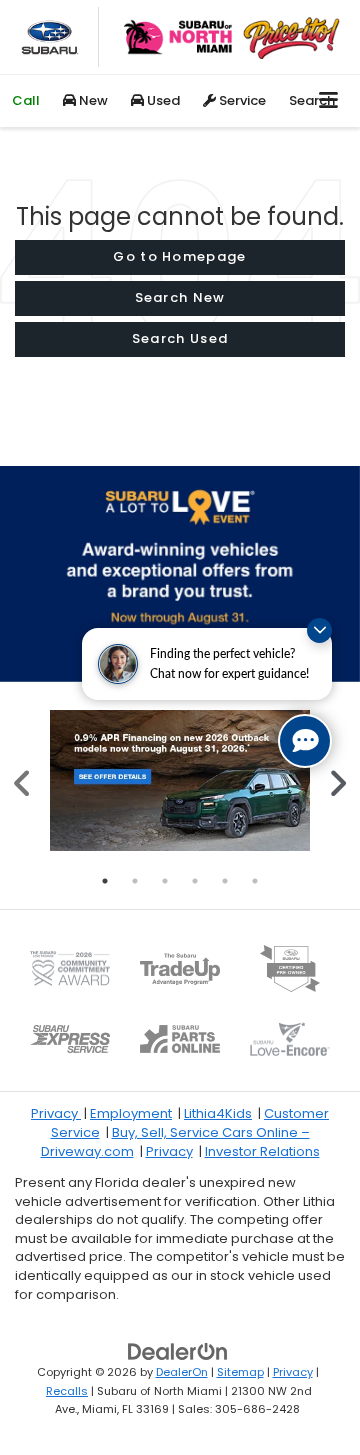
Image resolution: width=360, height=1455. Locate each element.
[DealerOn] (178, 1351)
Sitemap (240, 1372)
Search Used (180, 338)
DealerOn (182, 1372)
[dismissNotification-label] (319, 630)
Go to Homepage (179, 256)
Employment (131, 1113)
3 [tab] (165, 881)
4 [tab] (195, 881)
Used (162, 100)
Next (337, 780)
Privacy (56, 1113)
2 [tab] (135, 881)
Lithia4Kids (218, 1113)
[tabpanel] (180, 780)
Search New (180, 297)
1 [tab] (105, 881)
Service (241, 100)
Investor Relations (262, 1151)
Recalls (67, 1391)
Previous (22, 780)
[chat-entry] (305, 741)
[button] (26, 100)
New (92, 100)
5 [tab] (225, 881)
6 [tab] (255, 881)
